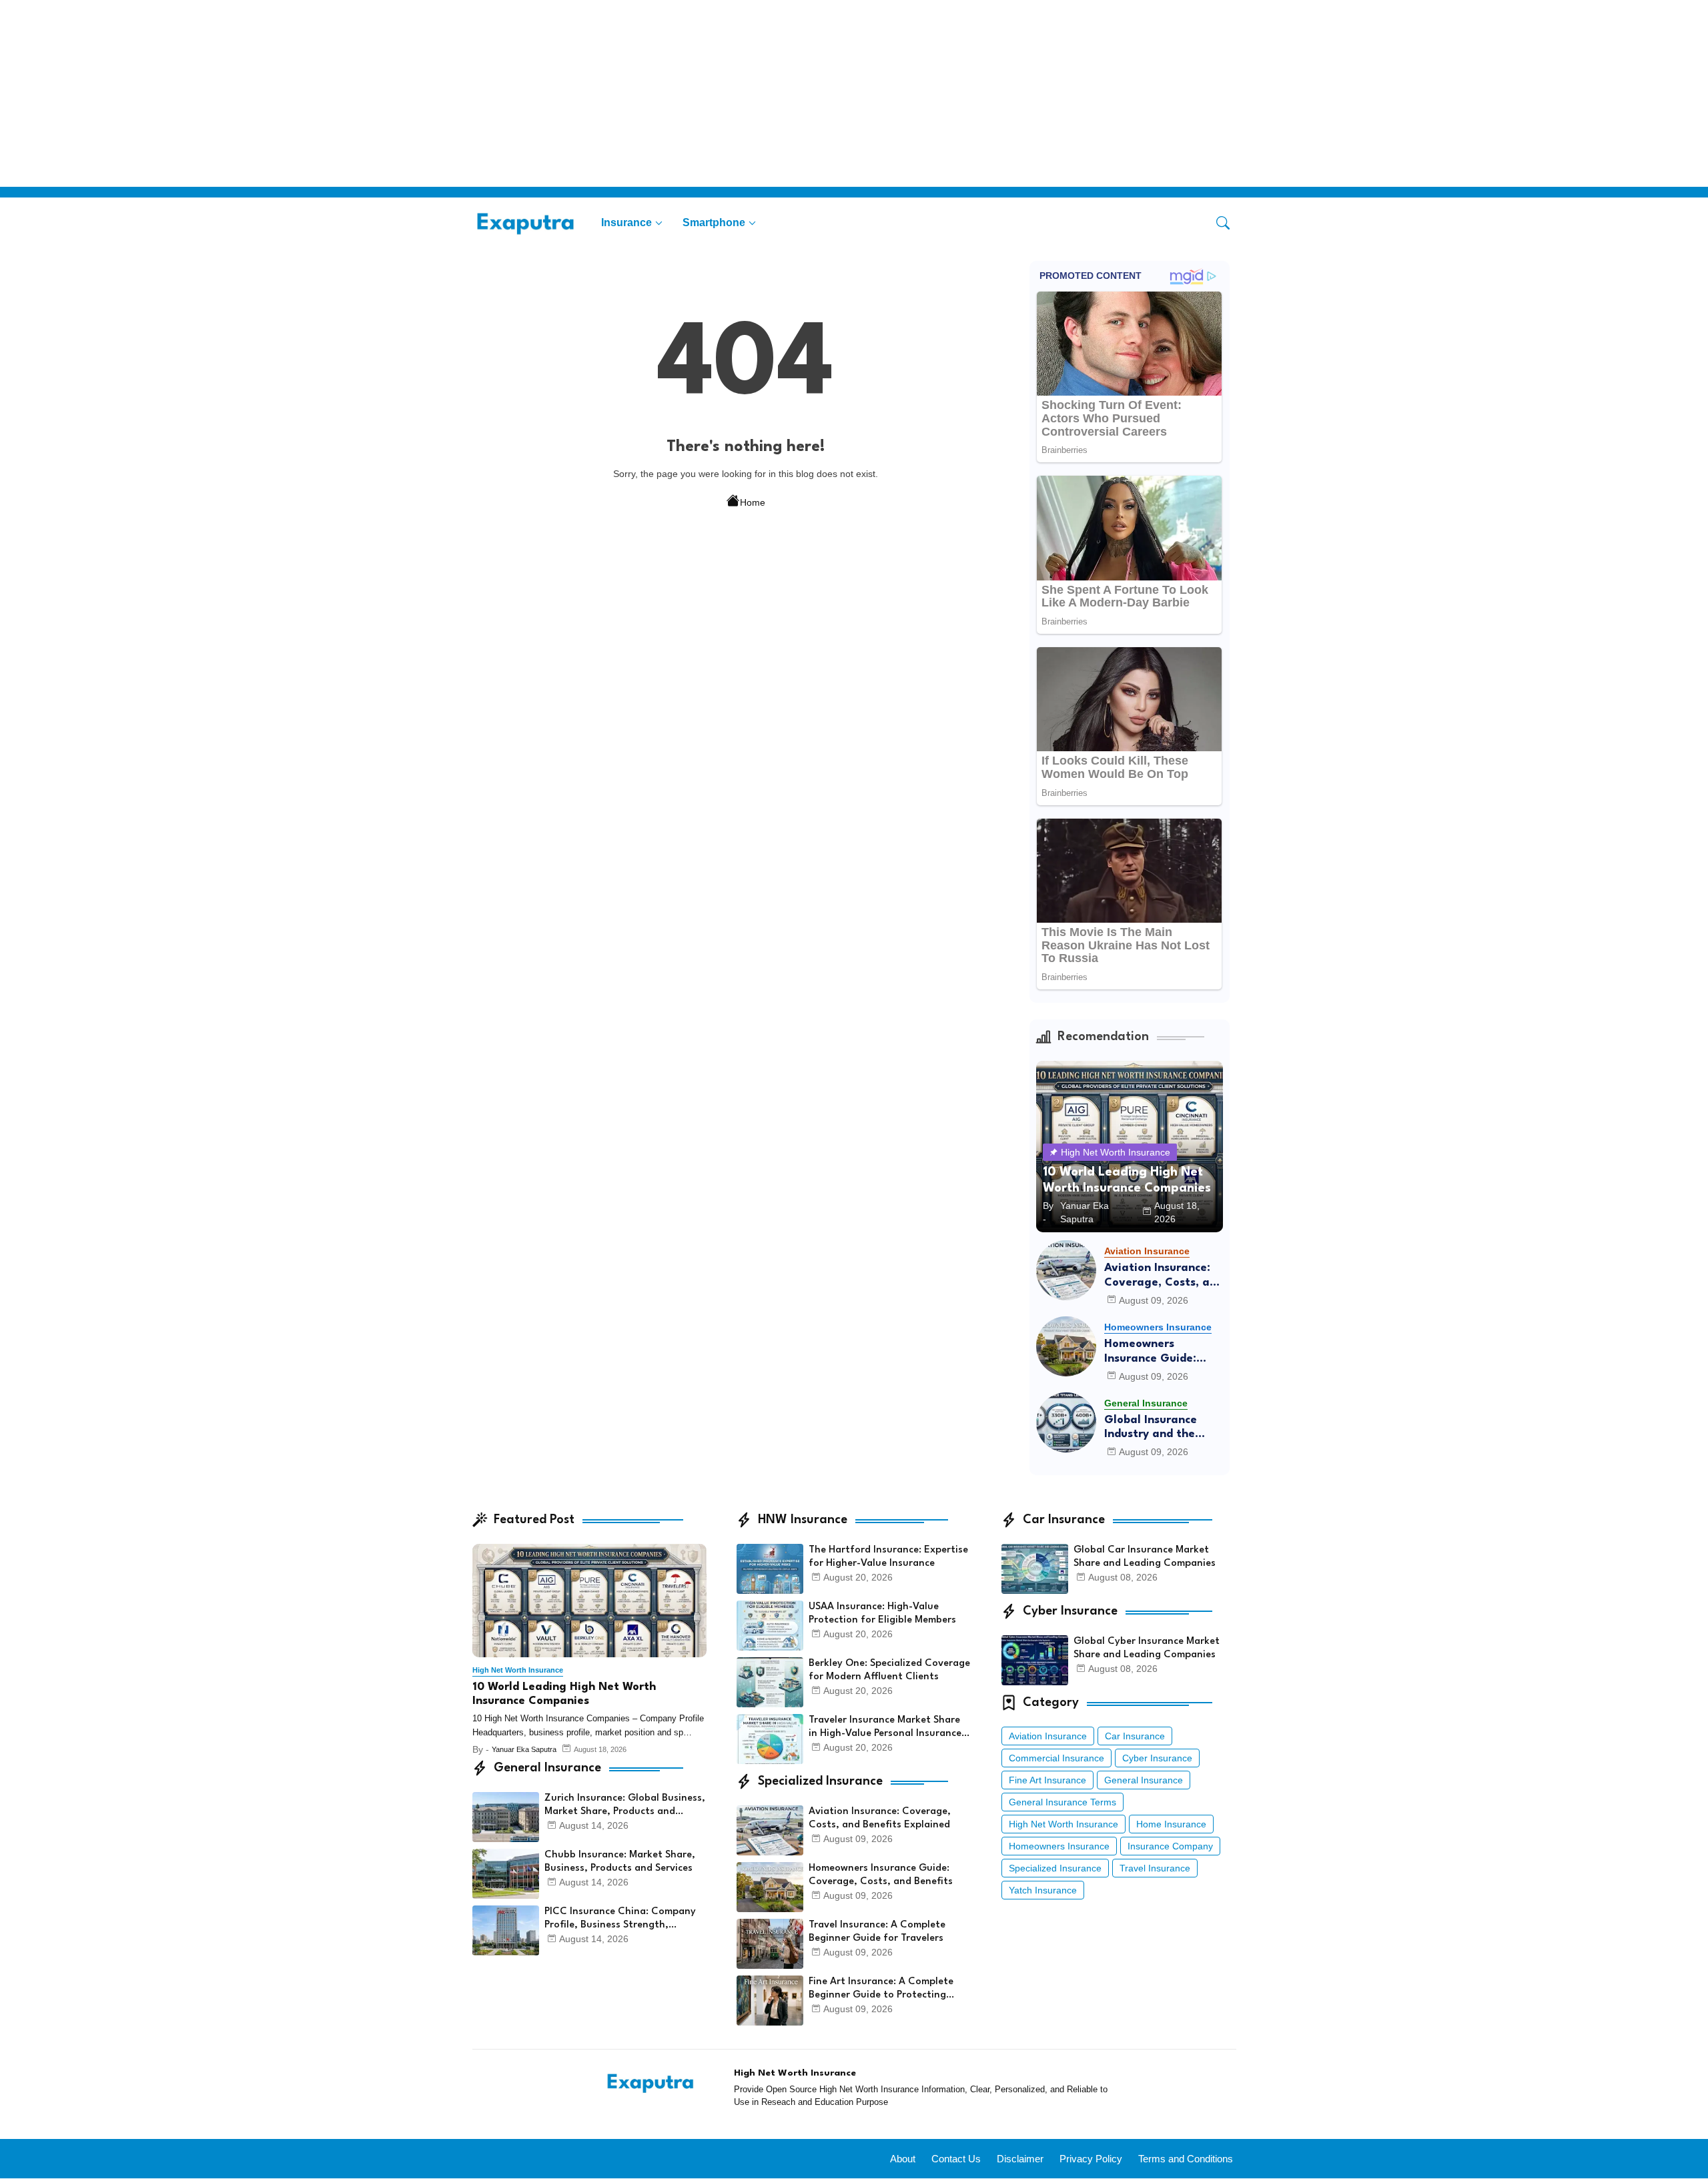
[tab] (632, 223)
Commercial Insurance (1056, 1758)
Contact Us (956, 2159)
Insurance (626, 223)
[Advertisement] (400, 93)
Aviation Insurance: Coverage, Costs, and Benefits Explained (1164, 1276)
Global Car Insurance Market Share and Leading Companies (1145, 1557)
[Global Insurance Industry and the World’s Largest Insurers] (1066, 1422)
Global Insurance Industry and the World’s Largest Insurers (1151, 1428)
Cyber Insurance (1157, 1758)
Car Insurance (1135, 1736)
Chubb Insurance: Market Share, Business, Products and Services (620, 1862)
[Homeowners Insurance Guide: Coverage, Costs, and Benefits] (1066, 1346)
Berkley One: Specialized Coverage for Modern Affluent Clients (889, 1670)
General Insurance (1144, 1780)
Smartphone (714, 223)
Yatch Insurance (1043, 1890)
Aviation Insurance (1048, 1736)
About (903, 2159)
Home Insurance (1171, 1824)
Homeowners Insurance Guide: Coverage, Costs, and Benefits (1164, 1352)
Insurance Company (1170, 1846)
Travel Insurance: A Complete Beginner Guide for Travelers (877, 1932)
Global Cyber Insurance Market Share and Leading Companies (1147, 1648)
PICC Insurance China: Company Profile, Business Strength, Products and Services (620, 1919)
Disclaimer (1020, 2159)
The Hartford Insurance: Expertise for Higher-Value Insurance (888, 1557)
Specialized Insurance (1055, 1868)
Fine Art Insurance (1047, 1780)
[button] (1223, 223)
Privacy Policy (1091, 2159)
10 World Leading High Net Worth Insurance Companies (564, 1694)
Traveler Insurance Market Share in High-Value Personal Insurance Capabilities (885, 1728)
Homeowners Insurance (1059, 1846)
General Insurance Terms (1062, 1802)
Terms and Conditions (1186, 2159)
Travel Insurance (1155, 1868)
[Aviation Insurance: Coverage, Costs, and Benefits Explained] (1066, 1270)
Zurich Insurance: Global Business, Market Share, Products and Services (625, 1806)
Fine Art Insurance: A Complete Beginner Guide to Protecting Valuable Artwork (881, 1990)
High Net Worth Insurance (1063, 1824)
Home (753, 502)
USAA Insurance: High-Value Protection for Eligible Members (882, 1614)
